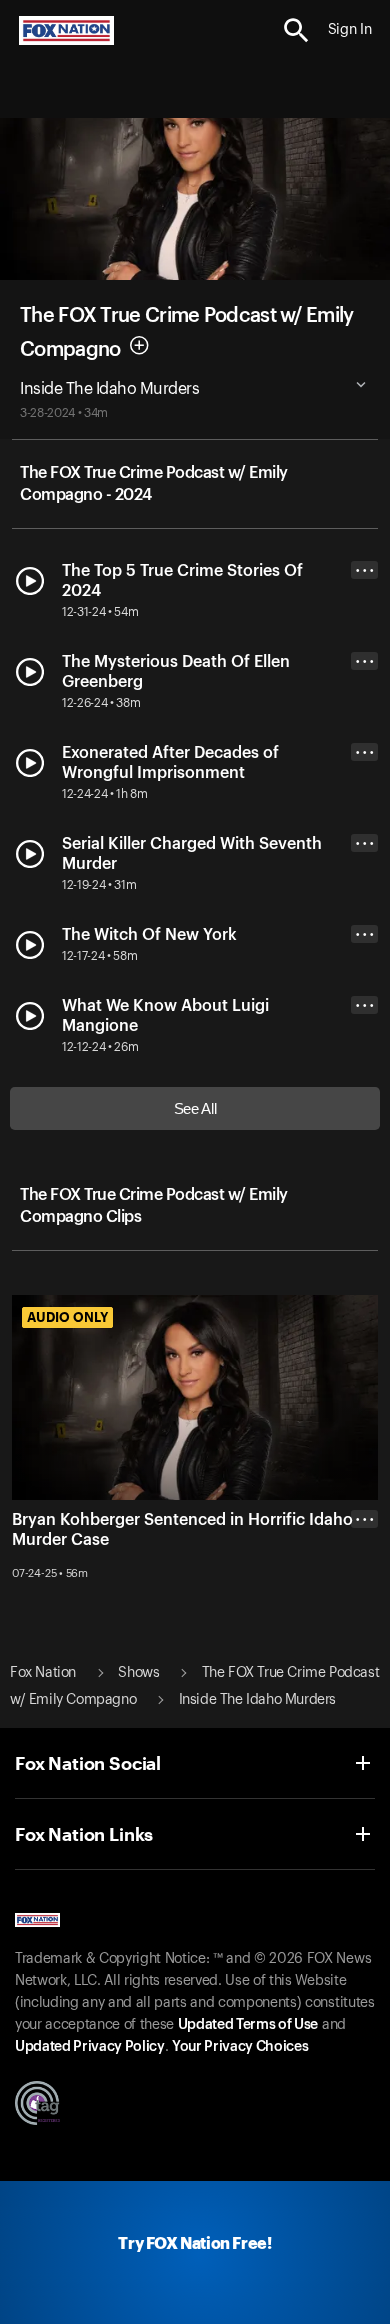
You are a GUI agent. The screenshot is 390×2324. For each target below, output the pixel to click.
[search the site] (296, 30)
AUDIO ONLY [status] (67, 1317)
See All (195, 1108)
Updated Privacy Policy (90, 2047)
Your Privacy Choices (240, 2047)
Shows (138, 1673)
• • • (365, 570)
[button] (296, 30)
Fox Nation (43, 1673)
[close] (364, 1599)
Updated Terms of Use (248, 2025)
